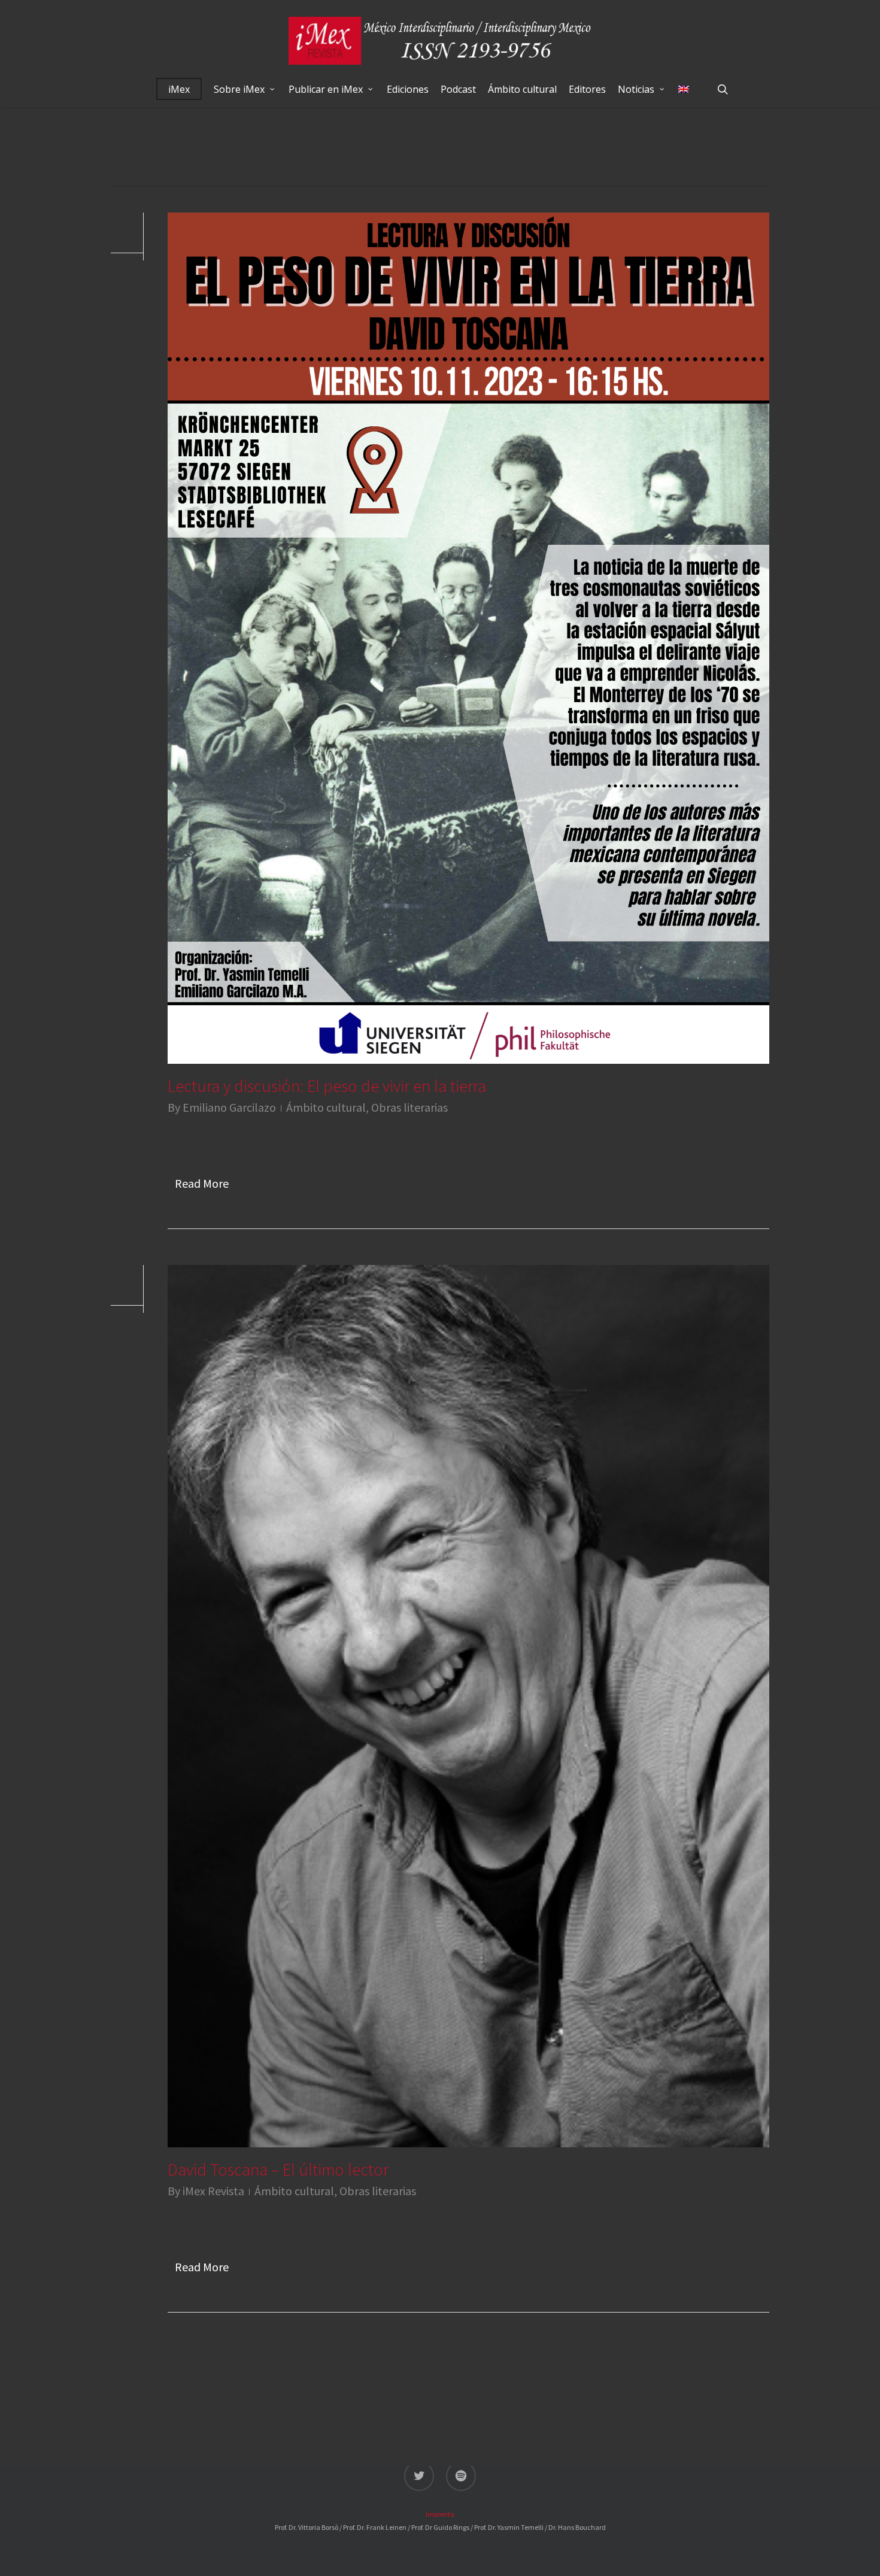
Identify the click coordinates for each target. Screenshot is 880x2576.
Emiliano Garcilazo (229, 1107)
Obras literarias (409, 1107)
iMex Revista (213, 2191)
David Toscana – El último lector (278, 2170)
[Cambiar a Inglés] (684, 89)
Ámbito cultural (326, 1107)
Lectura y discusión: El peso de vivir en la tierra (327, 1086)
